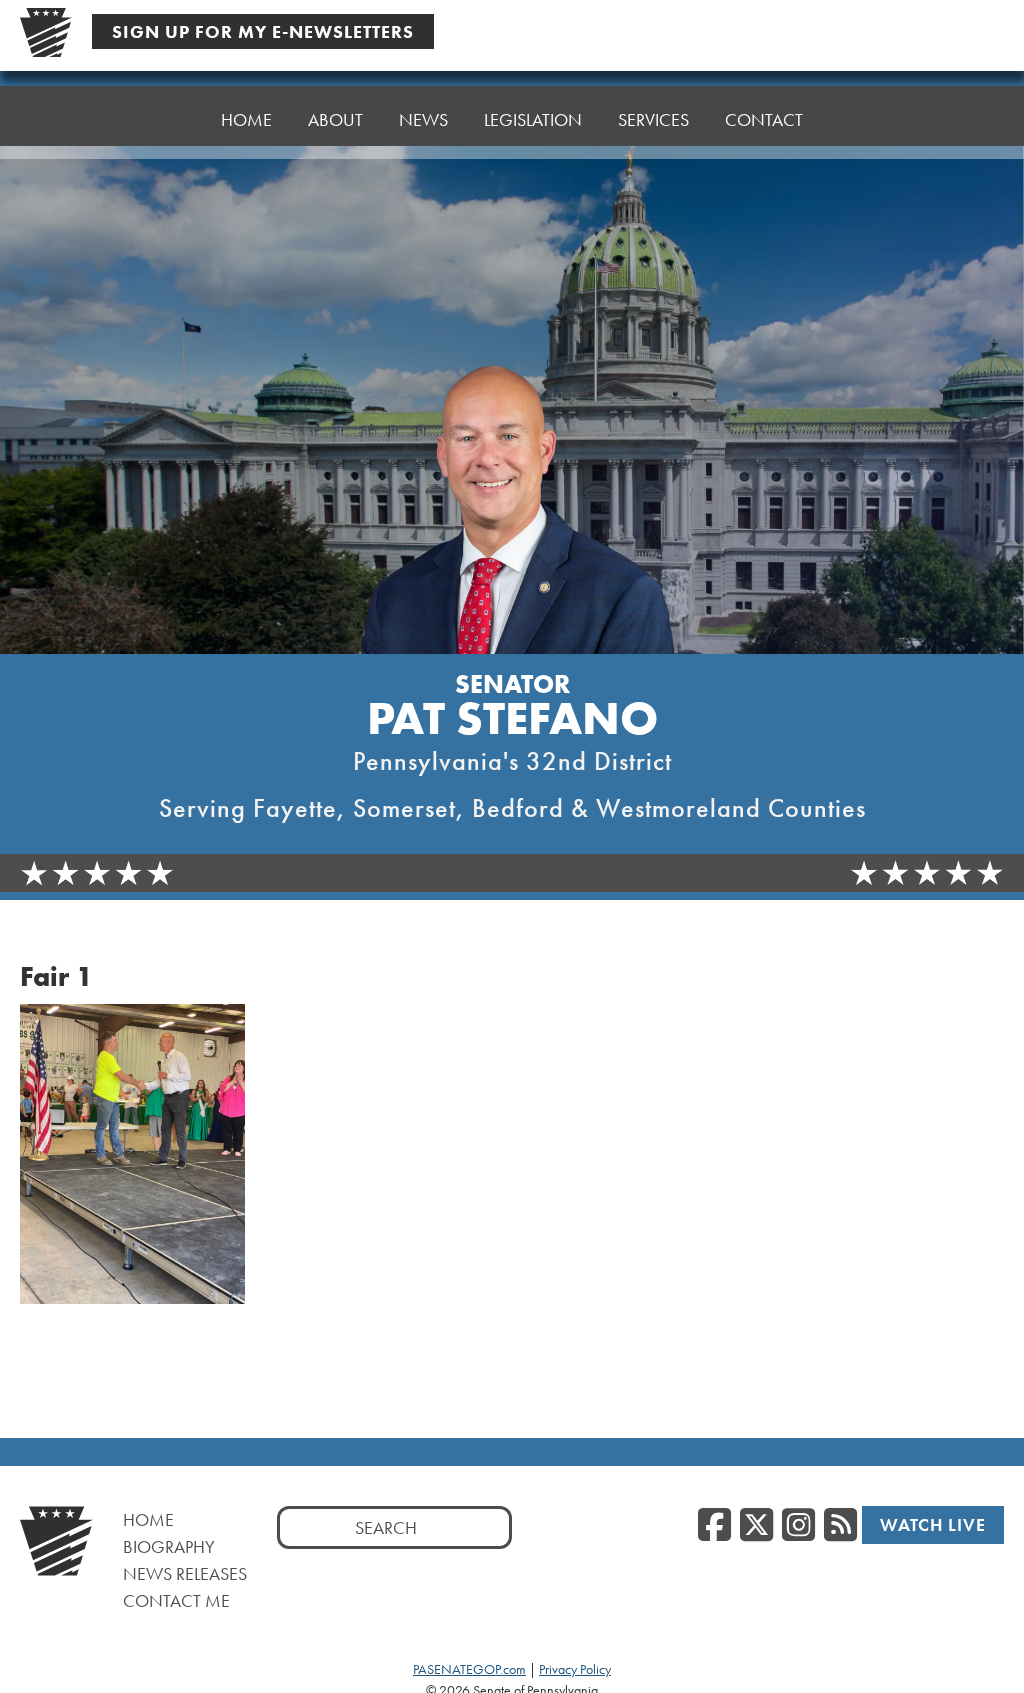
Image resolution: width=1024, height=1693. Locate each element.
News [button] (423, 119)
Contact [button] (764, 119)
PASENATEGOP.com (469, 1669)
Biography (169, 1546)
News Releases (185, 1573)
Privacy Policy (575, 1669)
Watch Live (933, 1524)
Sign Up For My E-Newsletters (263, 31)
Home (246, 119)
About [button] (335, 119)
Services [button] (653, 119)
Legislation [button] (533, 119)
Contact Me (176, 1600)
